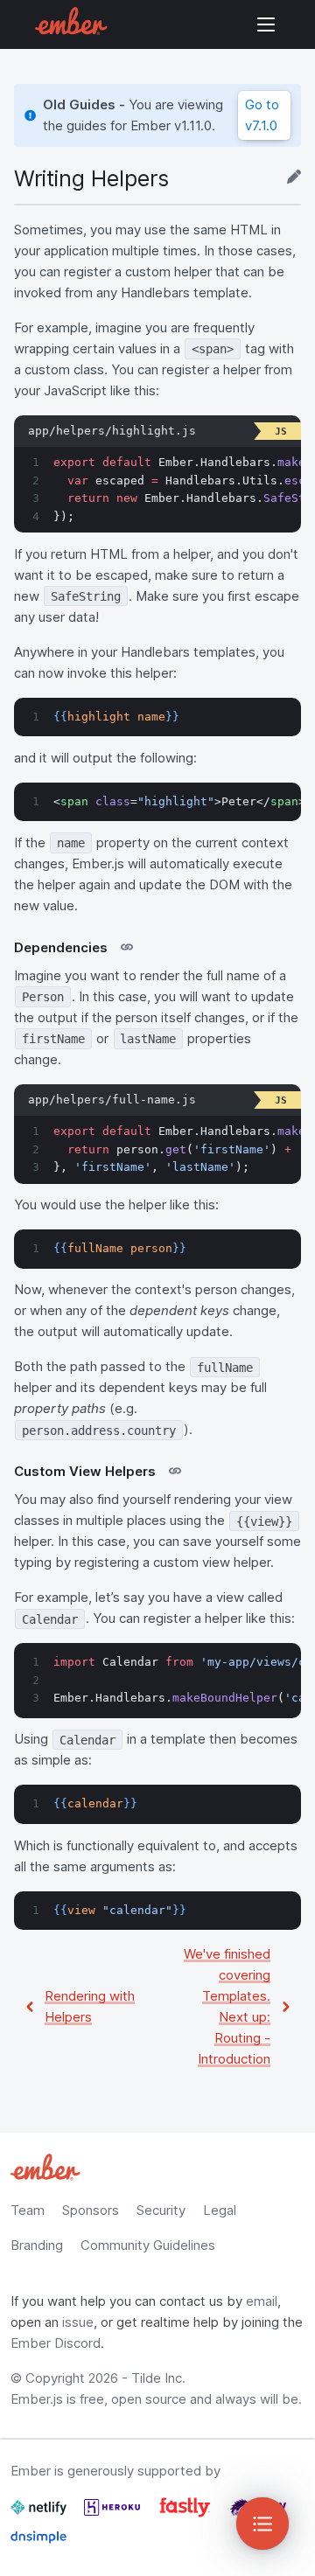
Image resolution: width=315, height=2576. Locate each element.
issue (78, 2322)
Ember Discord (56, 2343)
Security (161, 2210)
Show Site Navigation (266, 24)
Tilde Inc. (158, 2378)
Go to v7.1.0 (262, 115)
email (262, 2301)
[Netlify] (40, 2514)
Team (28, 2210)
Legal (220, 2210)
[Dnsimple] (38, 2544)
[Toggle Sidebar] (262, 2524)
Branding (37, 2245)
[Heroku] (114, 2514)
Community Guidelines (148, 2245)
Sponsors (91, 2210)
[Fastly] (187, 2514)
